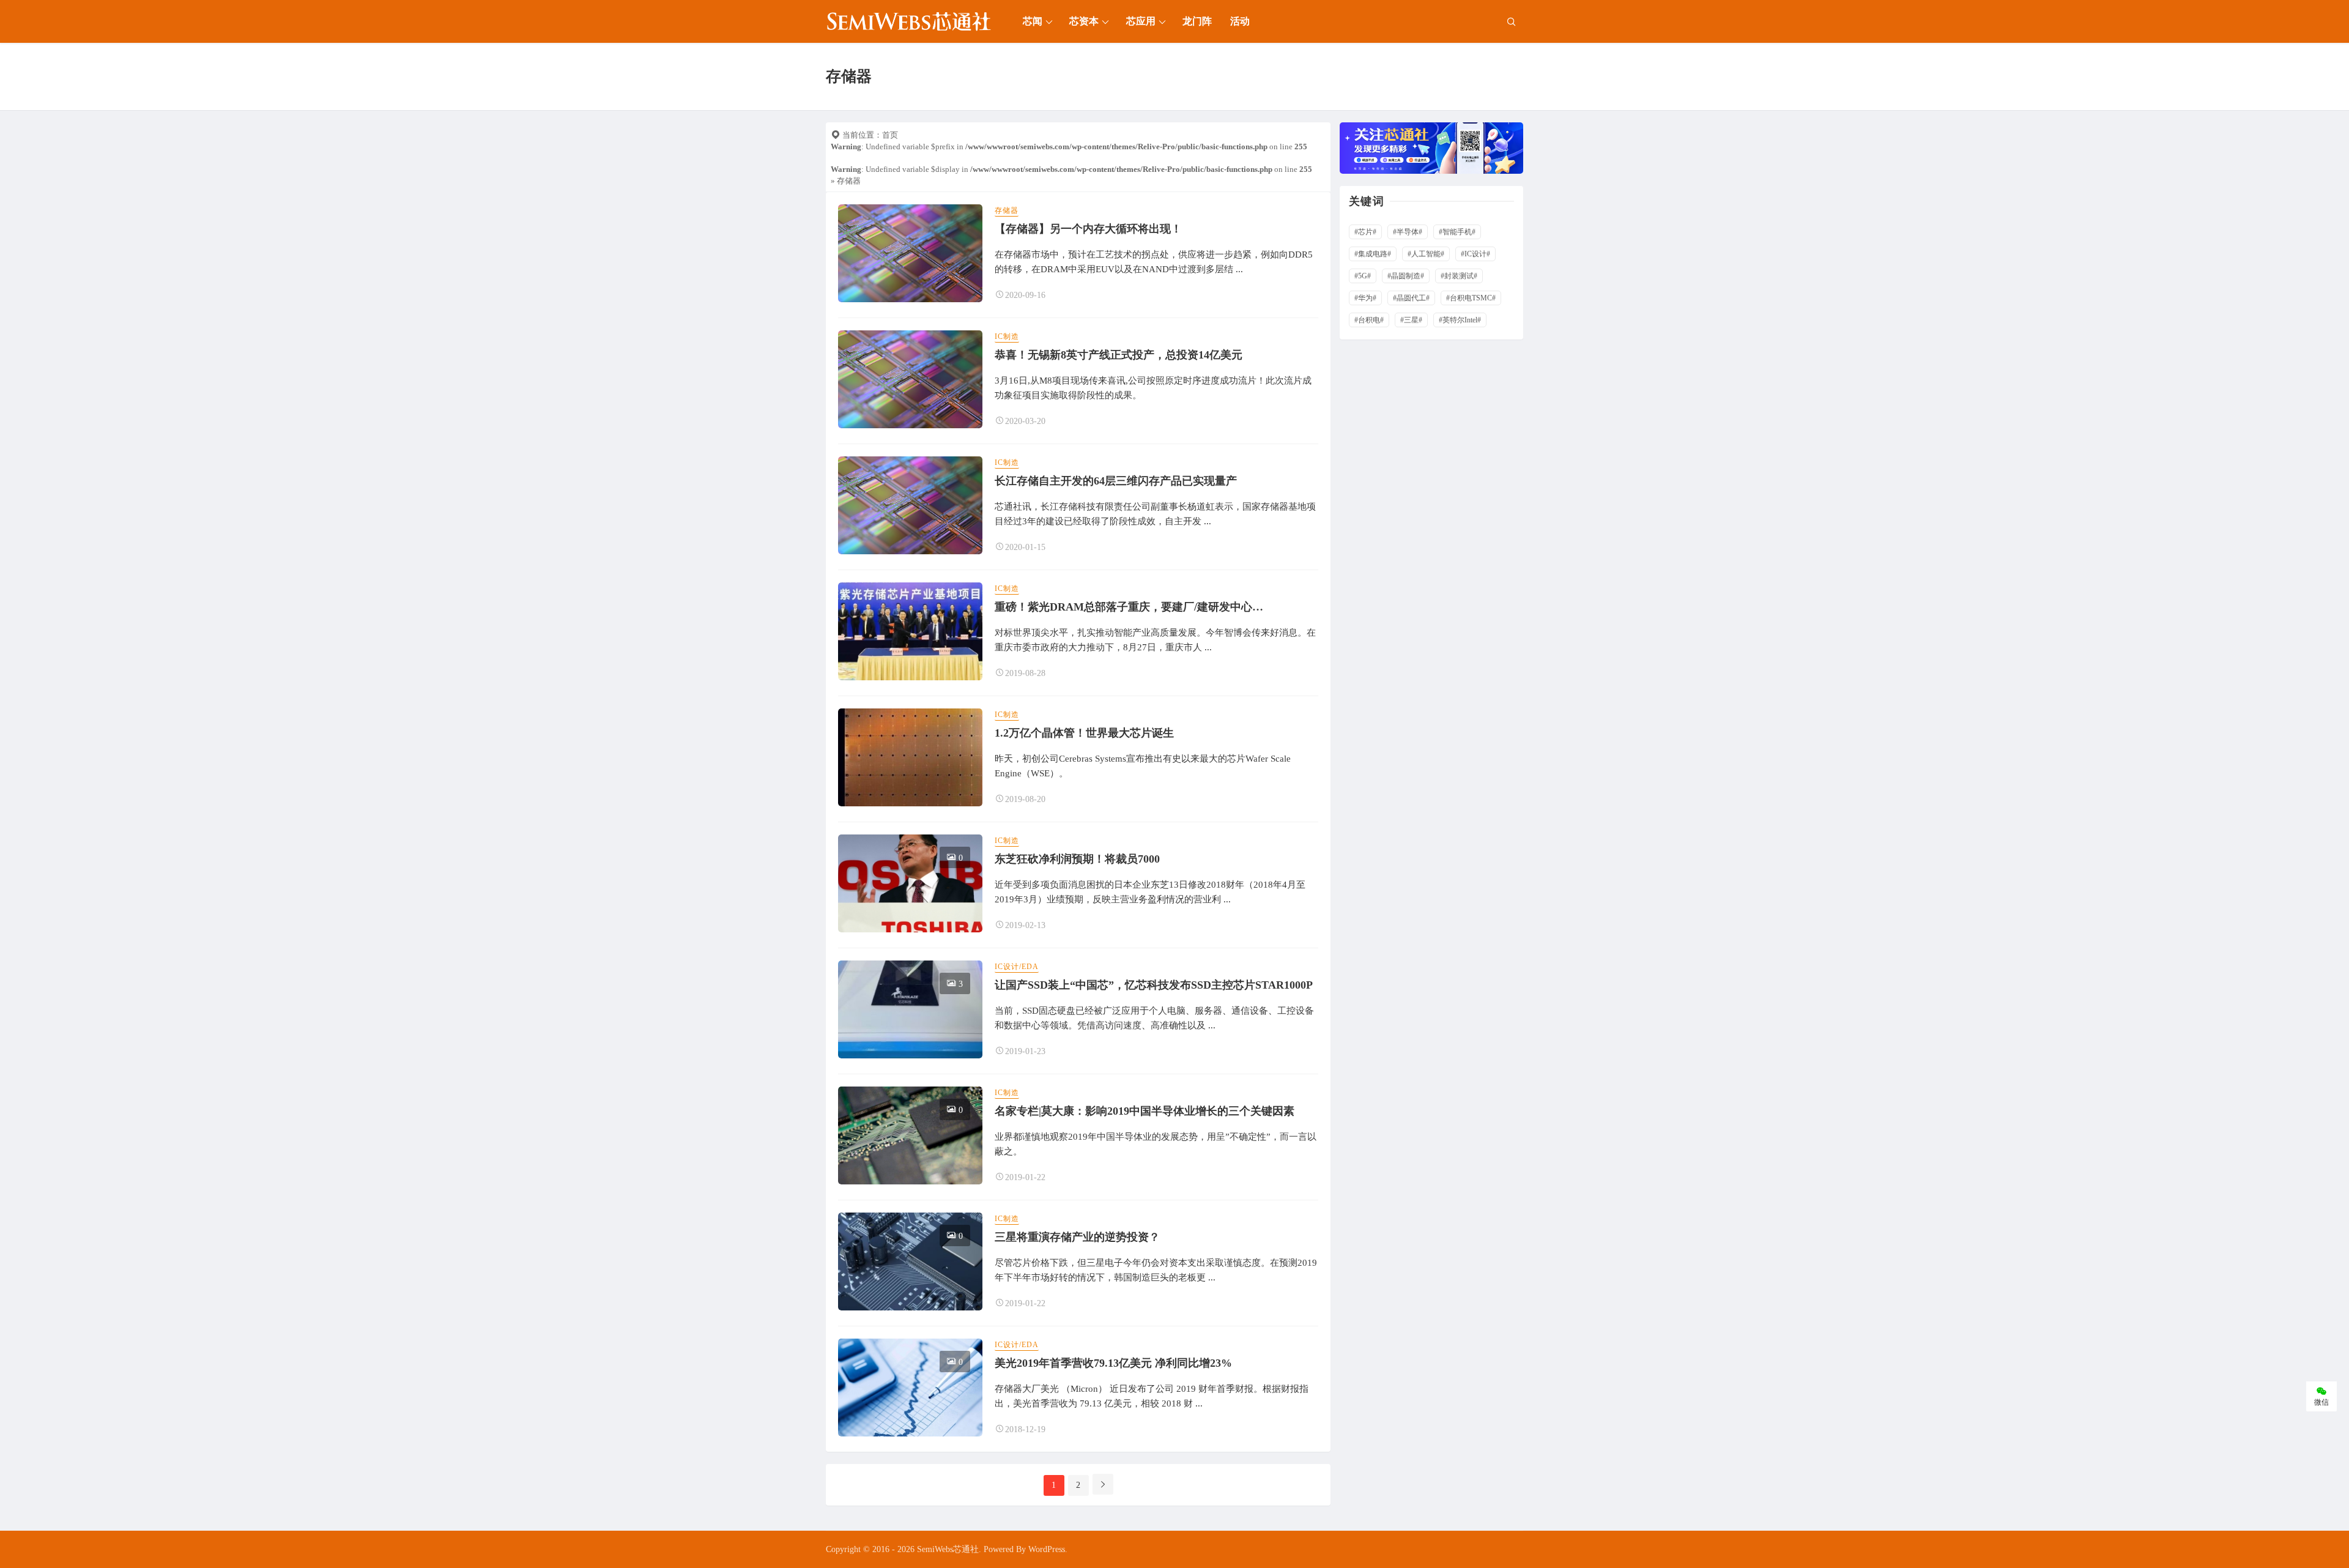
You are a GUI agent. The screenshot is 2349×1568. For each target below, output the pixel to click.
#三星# (1411, 320)
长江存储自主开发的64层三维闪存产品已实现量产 (1116, 481)
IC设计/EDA (1017, 967)
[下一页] (1103, 1484)
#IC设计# (1475, 254)
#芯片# (1365, 232)
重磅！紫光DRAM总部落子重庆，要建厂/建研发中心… (1129, 607)
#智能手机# (1457, 232)
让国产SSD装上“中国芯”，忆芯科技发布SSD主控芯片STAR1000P (1154, 985)
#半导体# (1408, 232)
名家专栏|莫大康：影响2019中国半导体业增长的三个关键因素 (1145, 1111)
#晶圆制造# (1406, 276)
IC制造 (1007, 336)
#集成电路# (1373, 254)
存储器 (1007, 210)
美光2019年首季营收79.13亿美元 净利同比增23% (1113, 1363)
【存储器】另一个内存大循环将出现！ (1088, 229)
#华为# (1365, 298)
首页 (890, 135)
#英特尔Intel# (1460, 320)
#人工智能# (1426, 254)
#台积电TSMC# (1471, 298)
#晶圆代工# (1411, 298)
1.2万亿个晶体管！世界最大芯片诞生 (1084, 733)
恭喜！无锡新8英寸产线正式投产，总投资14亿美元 (1119, 355)
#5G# (1363, 276)
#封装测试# (1459, 276)
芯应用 (1141, 21)
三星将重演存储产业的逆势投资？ (1077, 1237)
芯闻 (1033, 21)
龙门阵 (1197, 21)
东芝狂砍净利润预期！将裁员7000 (1077, 859)
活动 (1240, 21)
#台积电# (1369, 320)
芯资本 (1084, 21)
